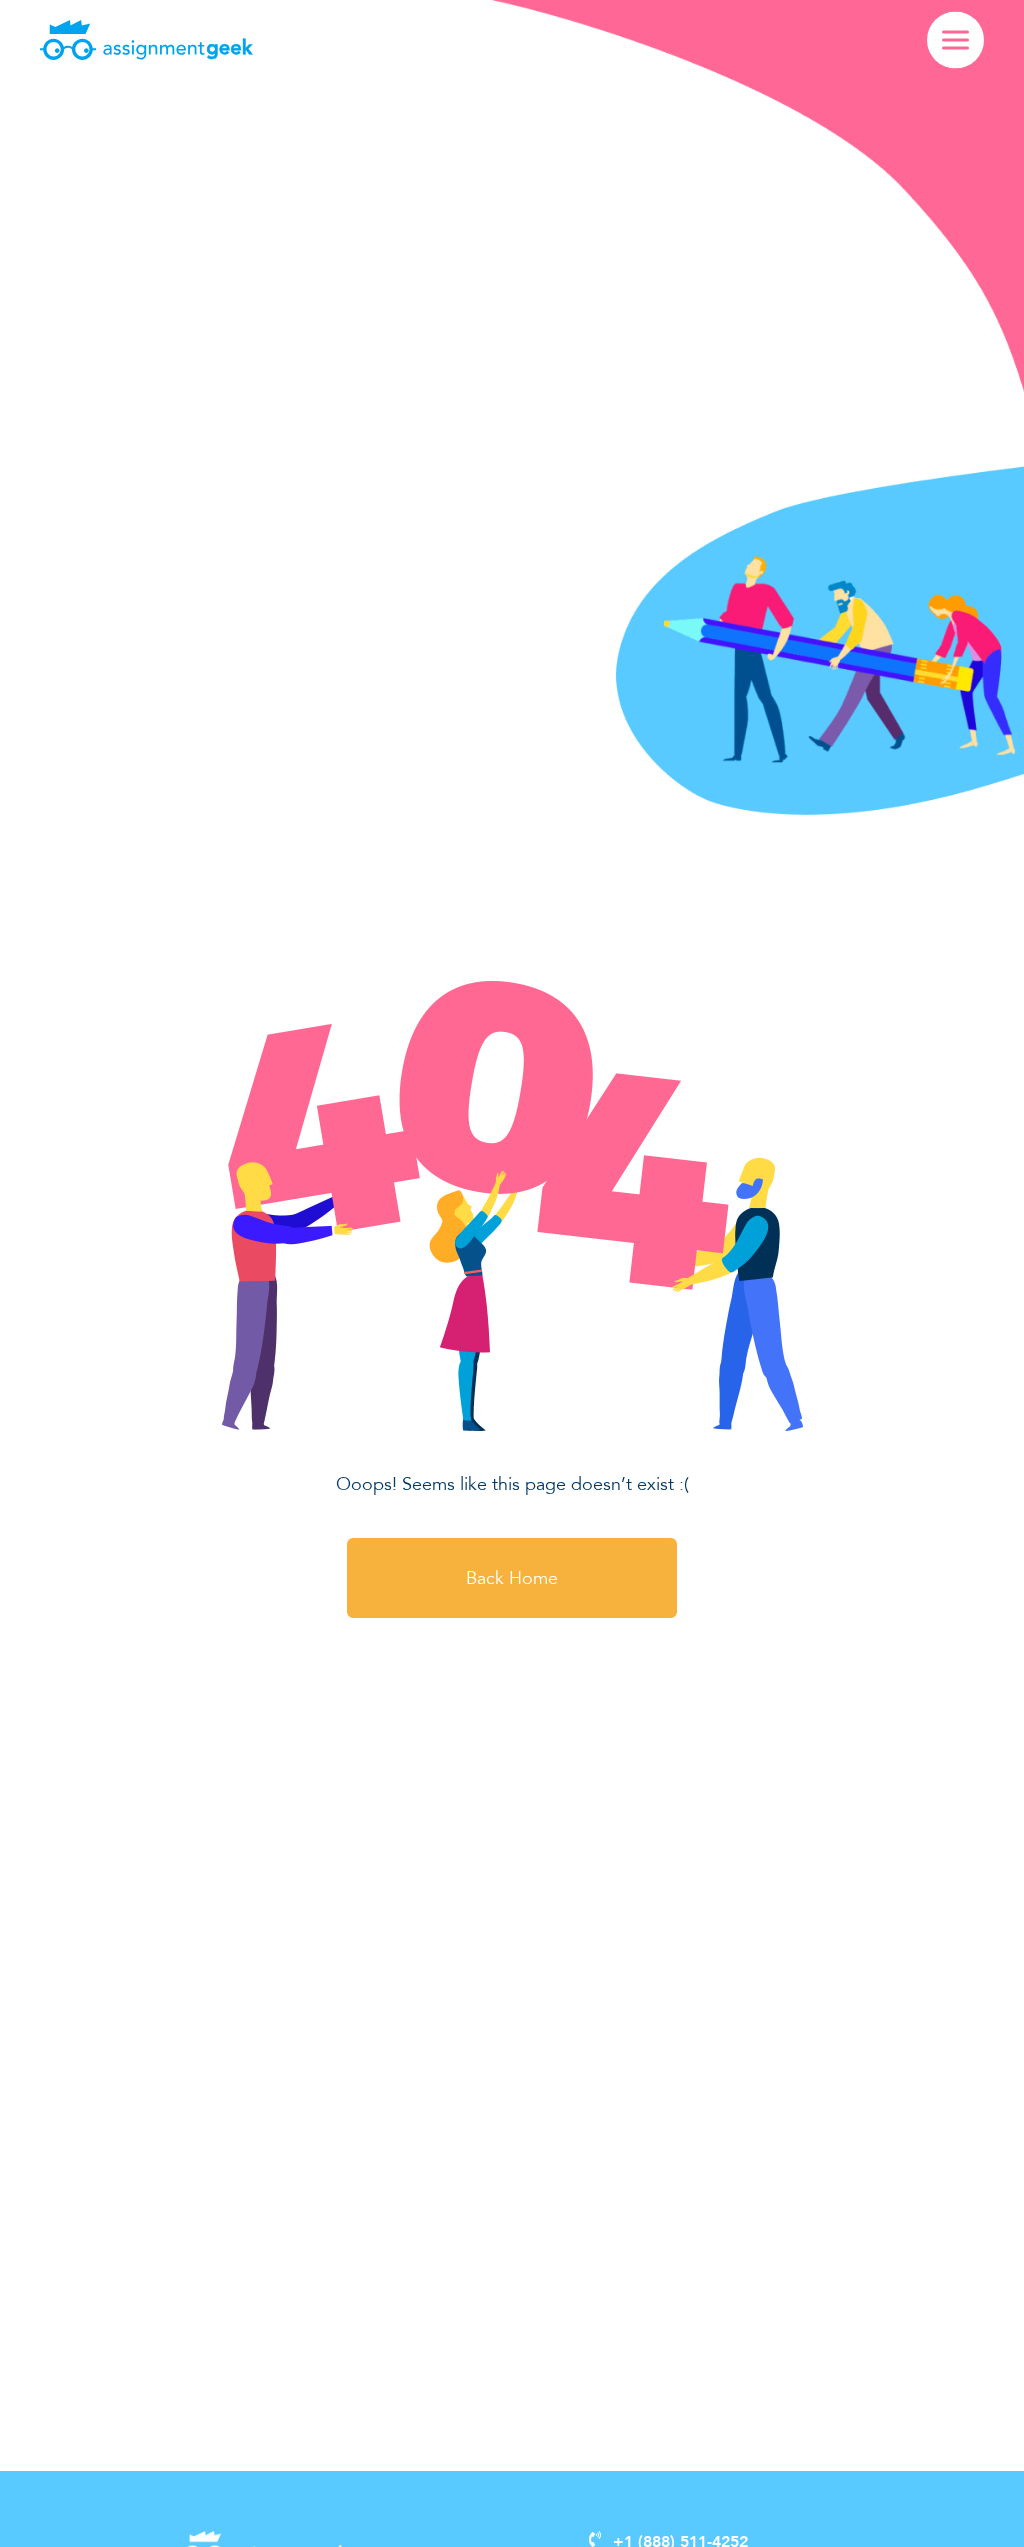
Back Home (512, 1578)
